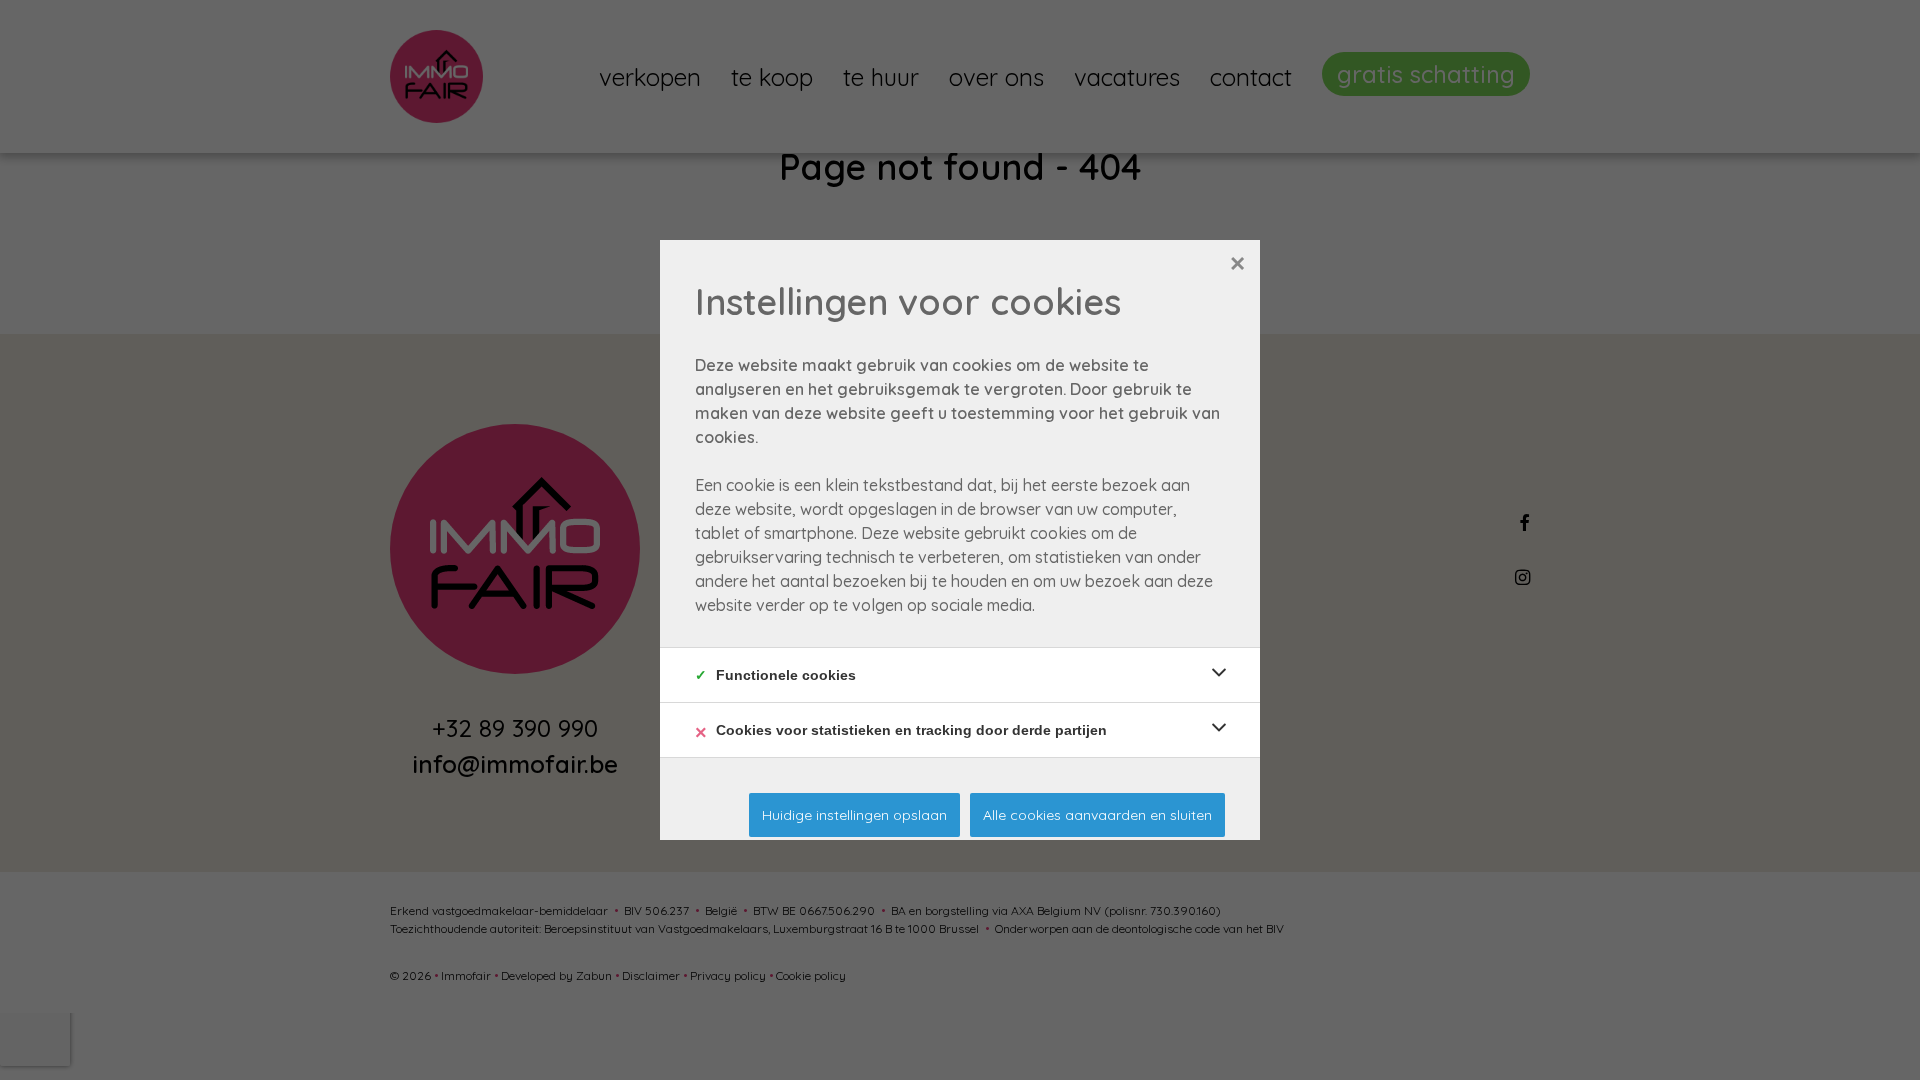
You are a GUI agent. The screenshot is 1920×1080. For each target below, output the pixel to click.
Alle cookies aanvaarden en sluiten (1097, 815)
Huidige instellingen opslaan (854, 815)
